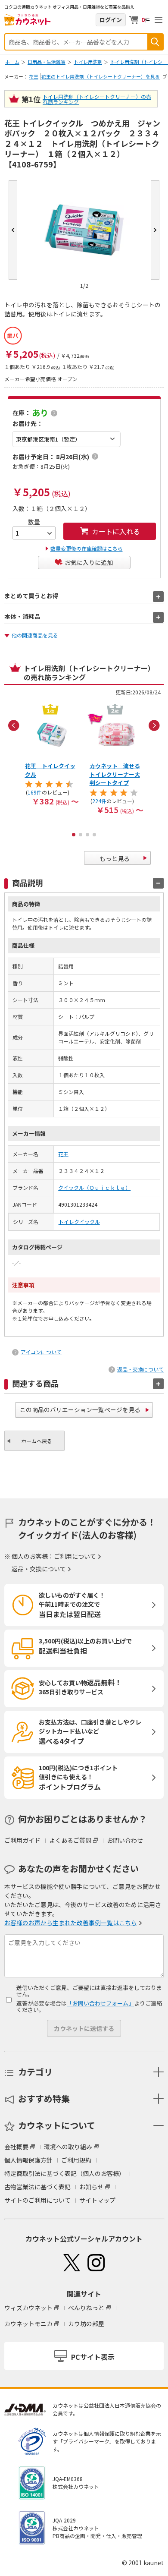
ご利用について (75, 1556)
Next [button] (154, 725)
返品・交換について (140, 1369)
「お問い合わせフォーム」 (100, 2003)
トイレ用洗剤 (88, 62)
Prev (13, 230)
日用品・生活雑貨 (47, 62)
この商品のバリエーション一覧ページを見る (80, 1409)
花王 (34, 76)
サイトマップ (97, 2200)
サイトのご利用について (37, 2200)
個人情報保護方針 (28, 2160)
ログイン (111, 20)
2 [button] (81, 835)
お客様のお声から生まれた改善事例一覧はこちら (71, 1923)
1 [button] (74, 835)
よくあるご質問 (70, 1840)
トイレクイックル (79, 1222)
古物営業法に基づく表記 (37, 2187)
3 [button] (87, 835)
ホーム (12, 62)
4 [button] (94, 835)
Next (155, 230)
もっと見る (115, 858)
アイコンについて (41, 1352)
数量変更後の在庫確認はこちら (87, 548)
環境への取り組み (68, 2147)
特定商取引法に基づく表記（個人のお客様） (65, 2173)
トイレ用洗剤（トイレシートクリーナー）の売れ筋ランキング (97, 99)
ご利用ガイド (22, 1840)
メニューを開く (159, 20)
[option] (52, 754)
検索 (155, 42)
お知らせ (91, 2187)
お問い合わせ (125, 1840)
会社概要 (16, 2147)
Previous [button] (14, 725)
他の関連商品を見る (35, 635)
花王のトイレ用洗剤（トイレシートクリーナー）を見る (101, 76)
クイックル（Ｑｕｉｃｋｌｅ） (94, 1187)
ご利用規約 (76, 2160)
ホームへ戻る (37, 1441)
